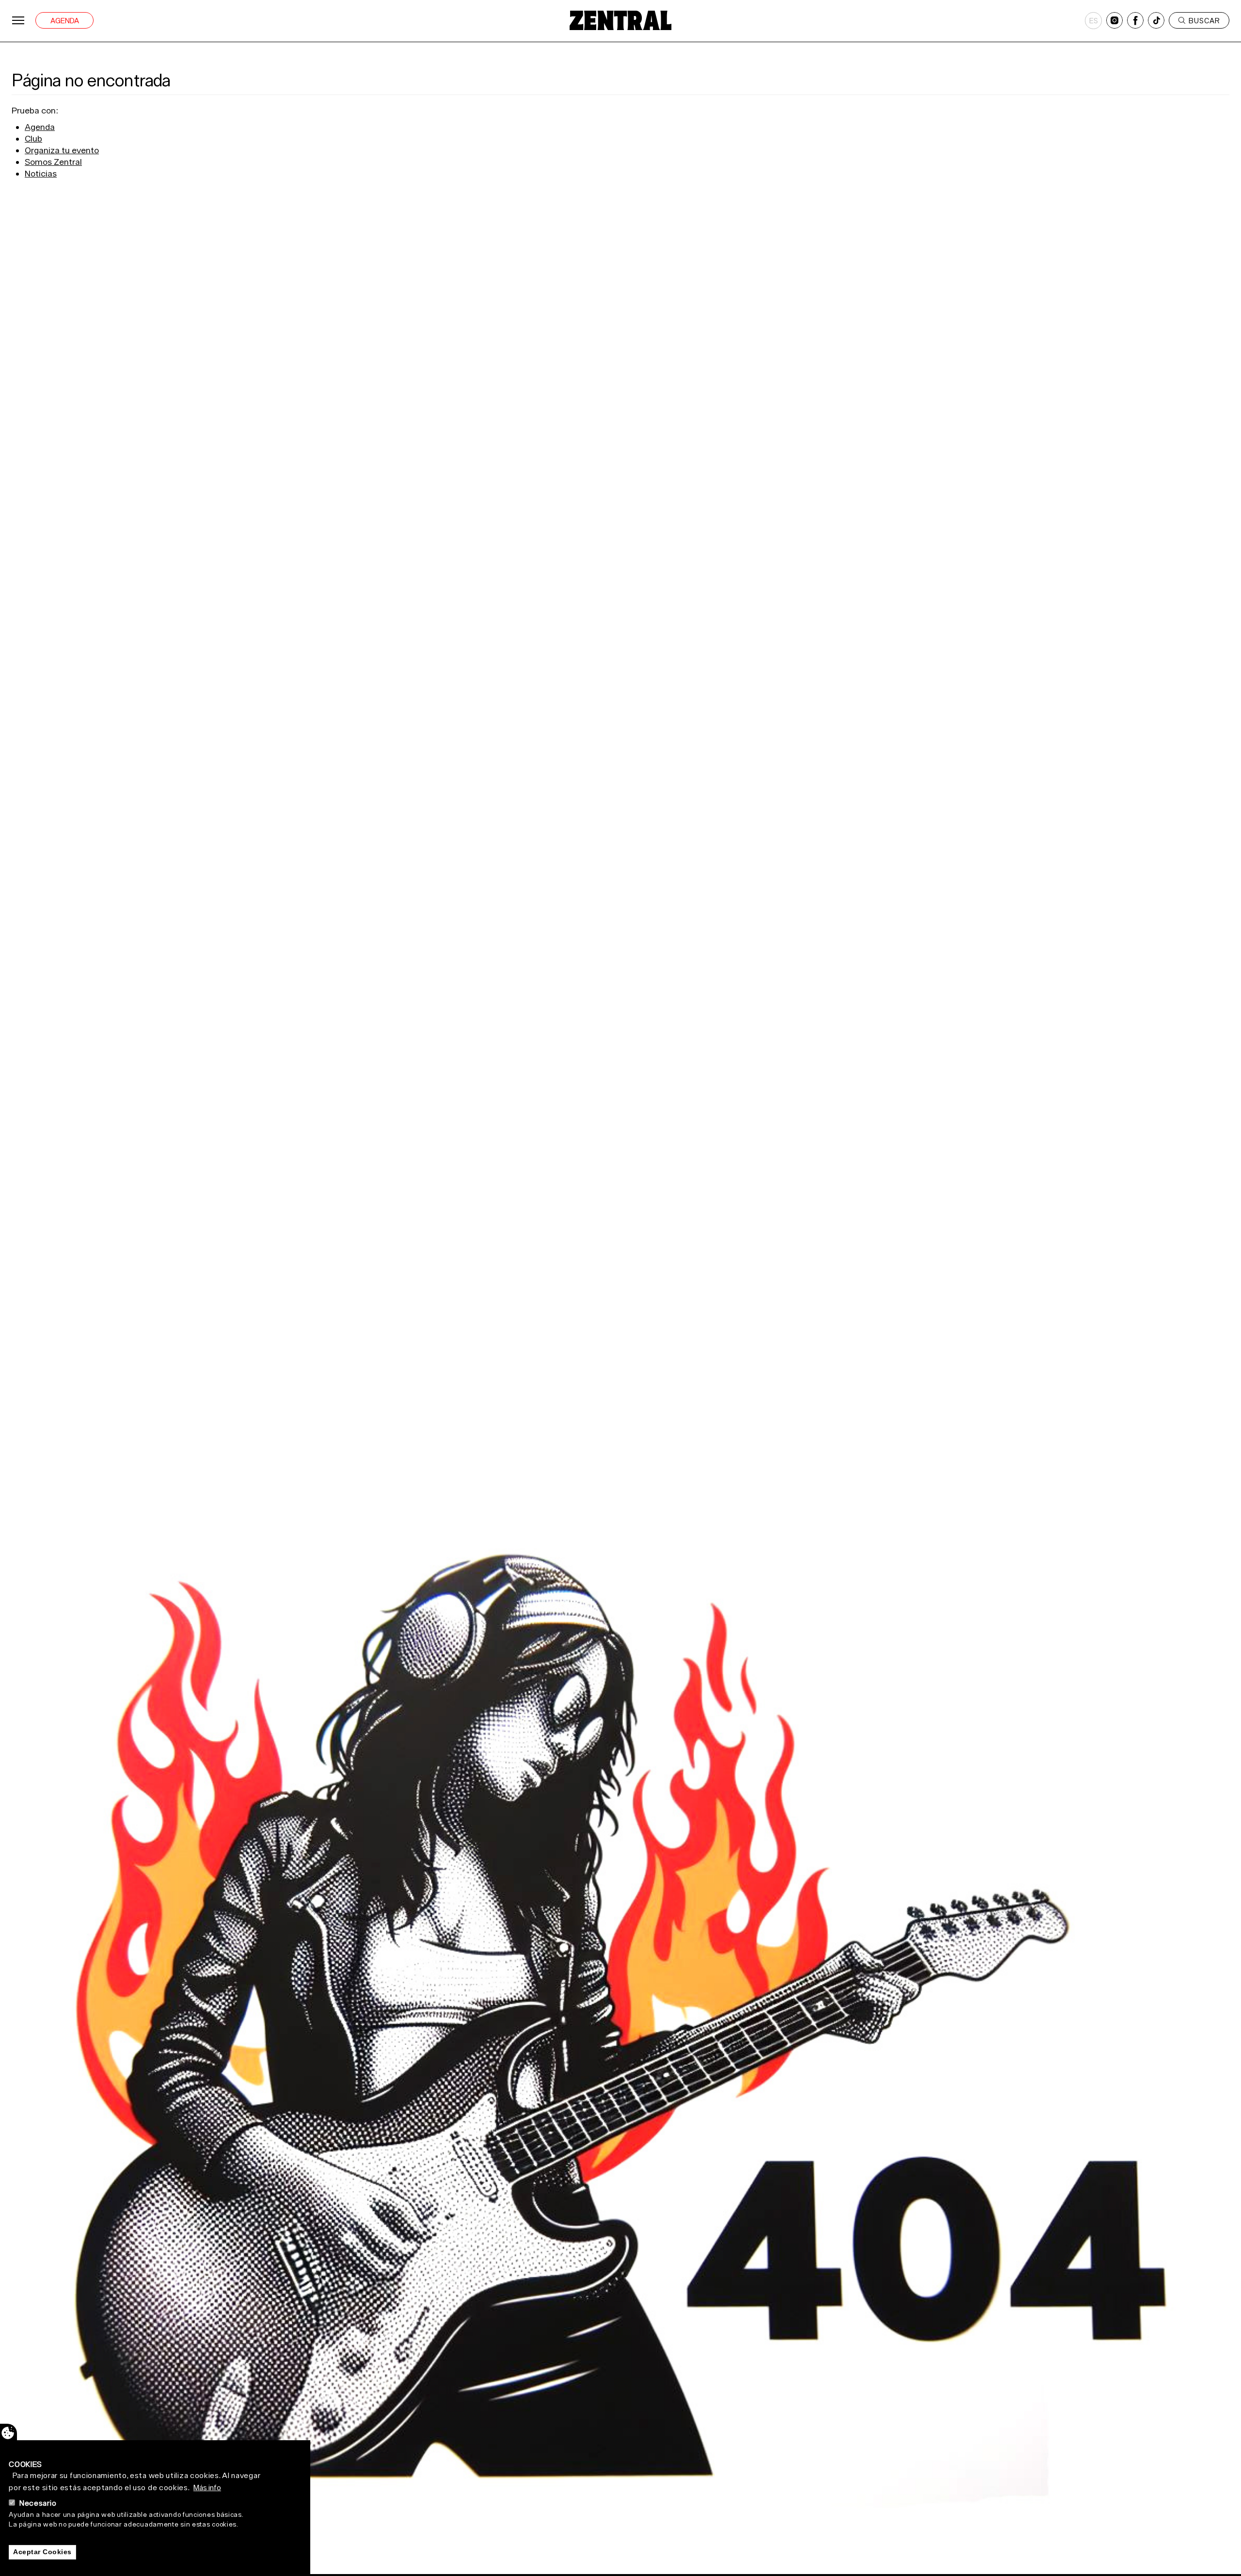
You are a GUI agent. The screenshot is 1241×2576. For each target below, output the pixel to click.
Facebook (1135, 20)
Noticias (41, 173)
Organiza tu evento (62, 150)
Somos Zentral (53, 162)
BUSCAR (1204, 21)
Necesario (38, 2503)
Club (33, 138)
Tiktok (1156, 20)
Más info (207, 2487)
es (1094, 21)
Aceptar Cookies (42, 2552)
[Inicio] (620, 20)
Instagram (1114, 20)
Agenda (65, 21)
